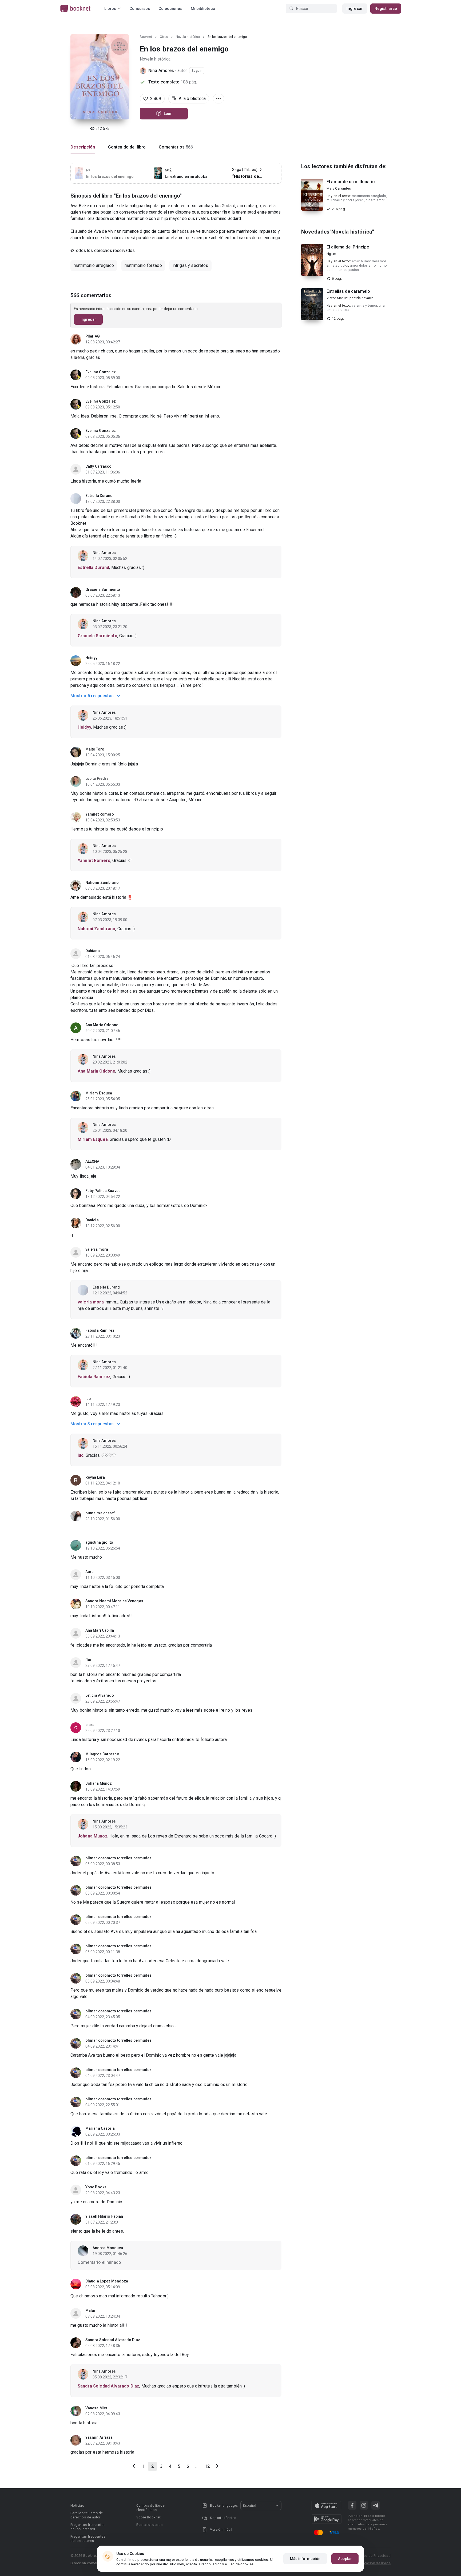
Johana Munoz (99, 1783)
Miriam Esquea (99, 1093)
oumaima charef (100, 1513)
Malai (90, 2310)
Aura (90, 1572)
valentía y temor (364, 306)
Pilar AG (93, 336)
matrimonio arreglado (94, 265)
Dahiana (93, 951)
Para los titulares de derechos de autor (87, 2515)
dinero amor (375, 200)
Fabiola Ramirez (100, 1330)
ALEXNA (92, 1161)
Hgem (331, 254)
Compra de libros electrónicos (150, 2508)
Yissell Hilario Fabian (104, 2216)
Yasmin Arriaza (99, 2437)
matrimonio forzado (143, 265)
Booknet (146, 37)
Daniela (92, 1220)
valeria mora (97, 1249)
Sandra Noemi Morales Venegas (114, 1601)
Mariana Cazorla (100, 2128)
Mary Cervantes (339, 188)
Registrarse (386, 9)
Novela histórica (188, 37)
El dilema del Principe (348, 247)
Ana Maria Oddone (102, 1025)
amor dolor (358, 266)
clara (90, 1725)
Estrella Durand (99, 496)
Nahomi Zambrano (102, 882)
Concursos (140, 9)
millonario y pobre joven (345, 200)
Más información (305, 2559)
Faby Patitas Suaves (103, 1191)
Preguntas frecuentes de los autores (88, 2539)
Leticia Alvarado (100, 1695)
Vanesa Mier (96, 2408)
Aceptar (345, 2559)
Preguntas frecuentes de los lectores (88, 2527)
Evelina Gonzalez (101, 372)
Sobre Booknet (149, 2517)
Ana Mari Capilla (100, 1630)
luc (88, 1399)
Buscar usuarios (150, 2525)
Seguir (197, 71)
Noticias (77, 2505)
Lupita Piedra (97, 779)
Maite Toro (95, 749)
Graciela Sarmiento (103, 589)
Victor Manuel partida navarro (350, 298)
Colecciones (170, 9)
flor (89, 1660)
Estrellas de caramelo (348, 291)
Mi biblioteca (203, 9)
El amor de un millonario (351, 182)
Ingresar (355, 9)
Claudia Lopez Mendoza (107, 2281)
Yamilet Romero (100, 814)
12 (207, 2466)
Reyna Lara (95, 1477)
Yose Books (96, 2187)
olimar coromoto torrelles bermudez (118, 1858)
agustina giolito (99, 1542)
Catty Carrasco (98, 466)
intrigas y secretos (190, 265)
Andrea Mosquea (108, 2248)
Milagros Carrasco (102, 1754)
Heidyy (92, 658)
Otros (164, 37)
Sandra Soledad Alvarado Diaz (113, 2340)
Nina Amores (161, 71)
